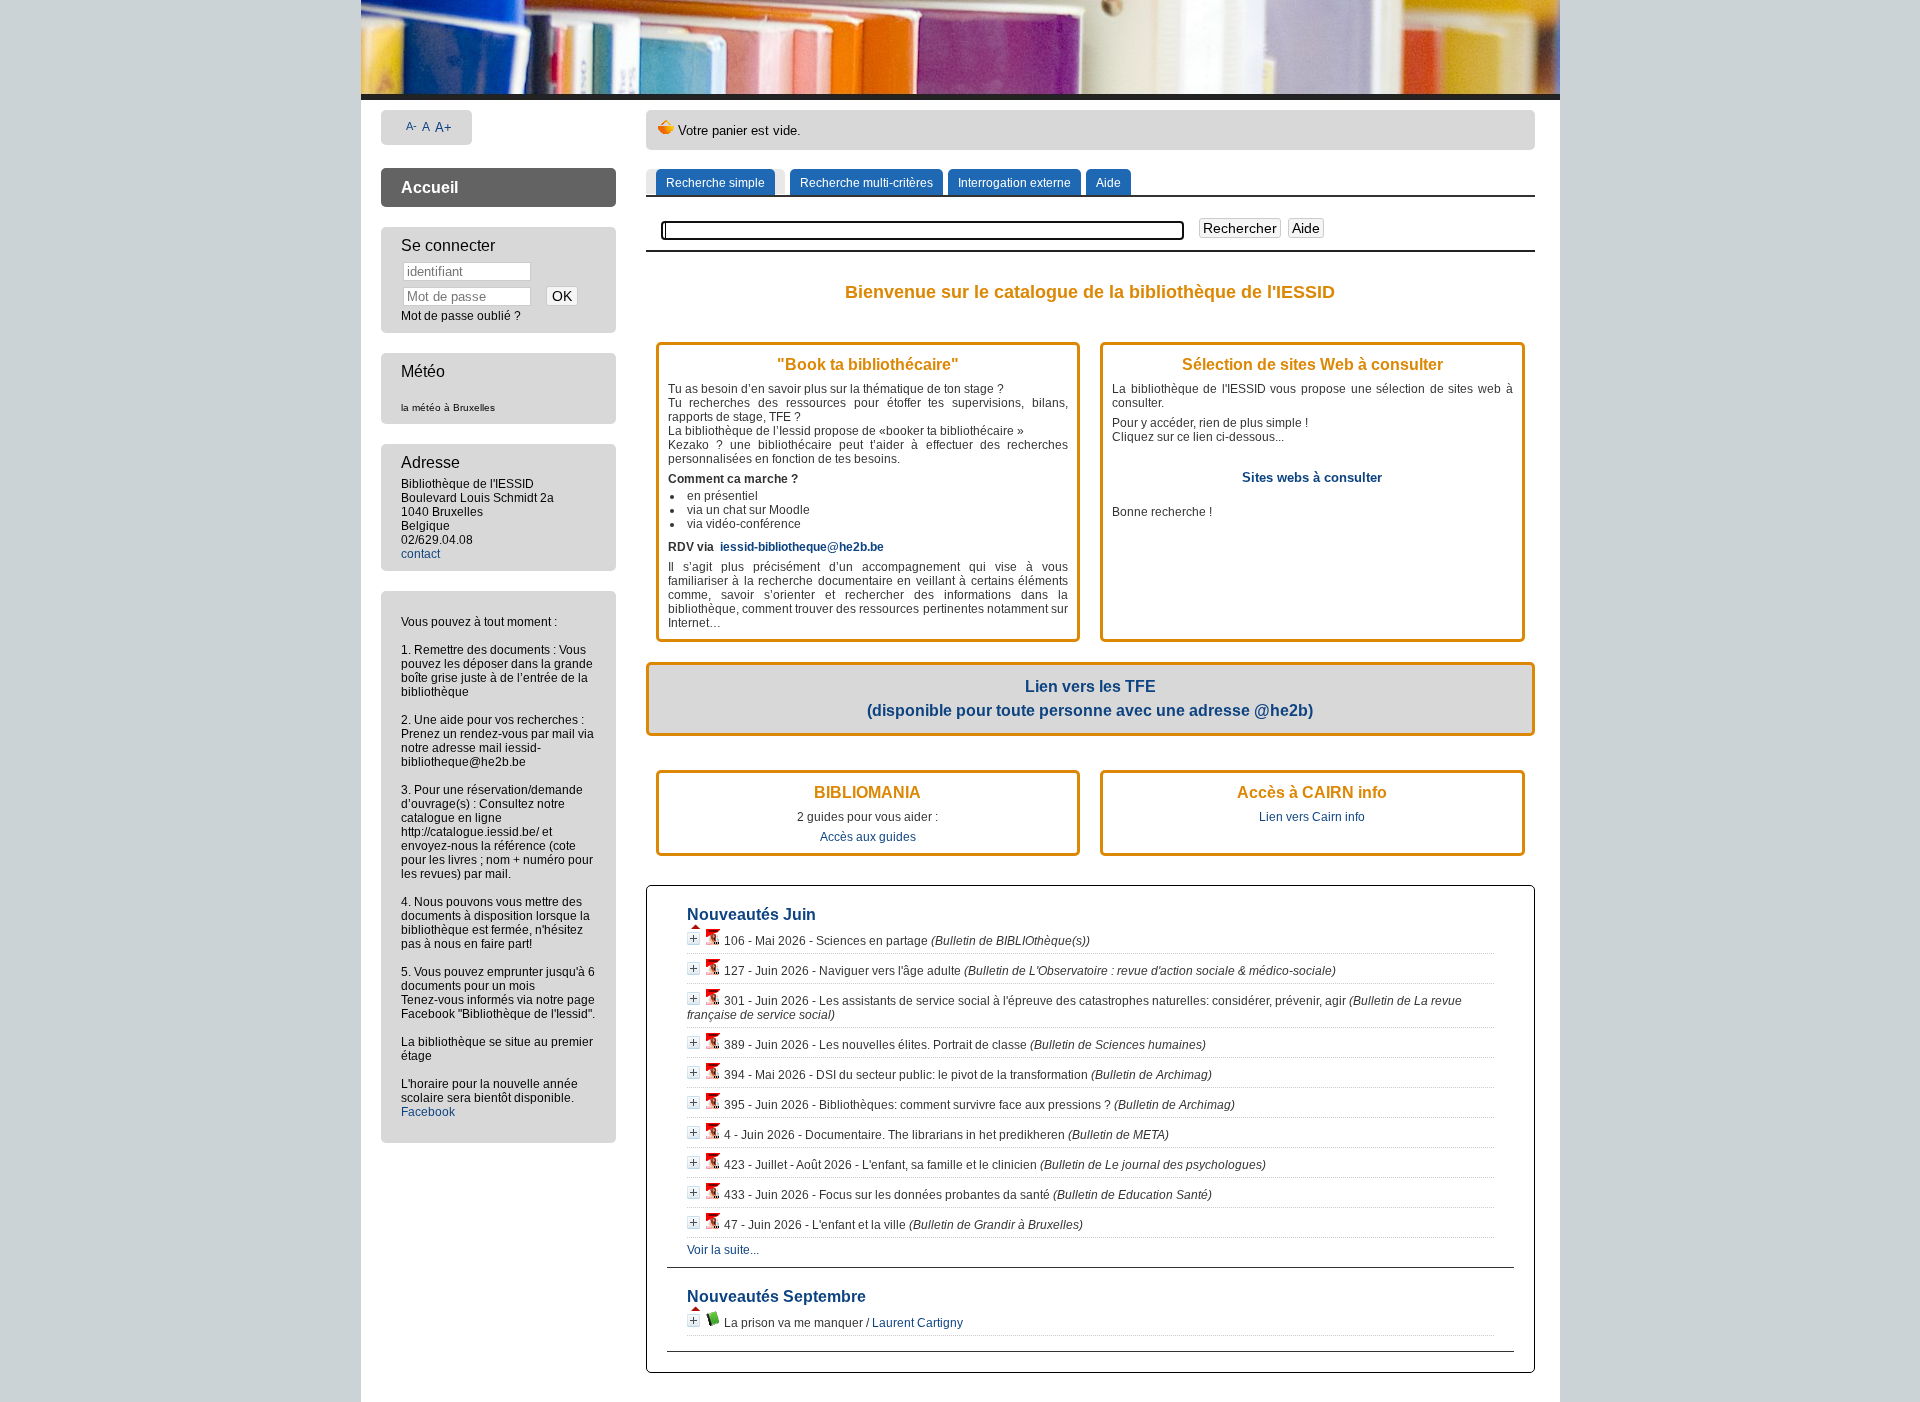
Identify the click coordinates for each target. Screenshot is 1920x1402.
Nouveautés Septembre (776, 1296)
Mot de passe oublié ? (461, 316)
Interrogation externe (1014, 183)
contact (420, 554)
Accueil (429, 187)
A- (411, 126)
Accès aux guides (868, 837)
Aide (1108, 183)
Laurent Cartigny (917, 1323)
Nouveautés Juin (751, 914)
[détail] (693, 938)
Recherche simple (715, 183)
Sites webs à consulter (1312, 477)
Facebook (428, 1112)
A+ (443, 127)
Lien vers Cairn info (1312, 817)
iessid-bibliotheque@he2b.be (802, 547)
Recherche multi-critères (866, 183)
